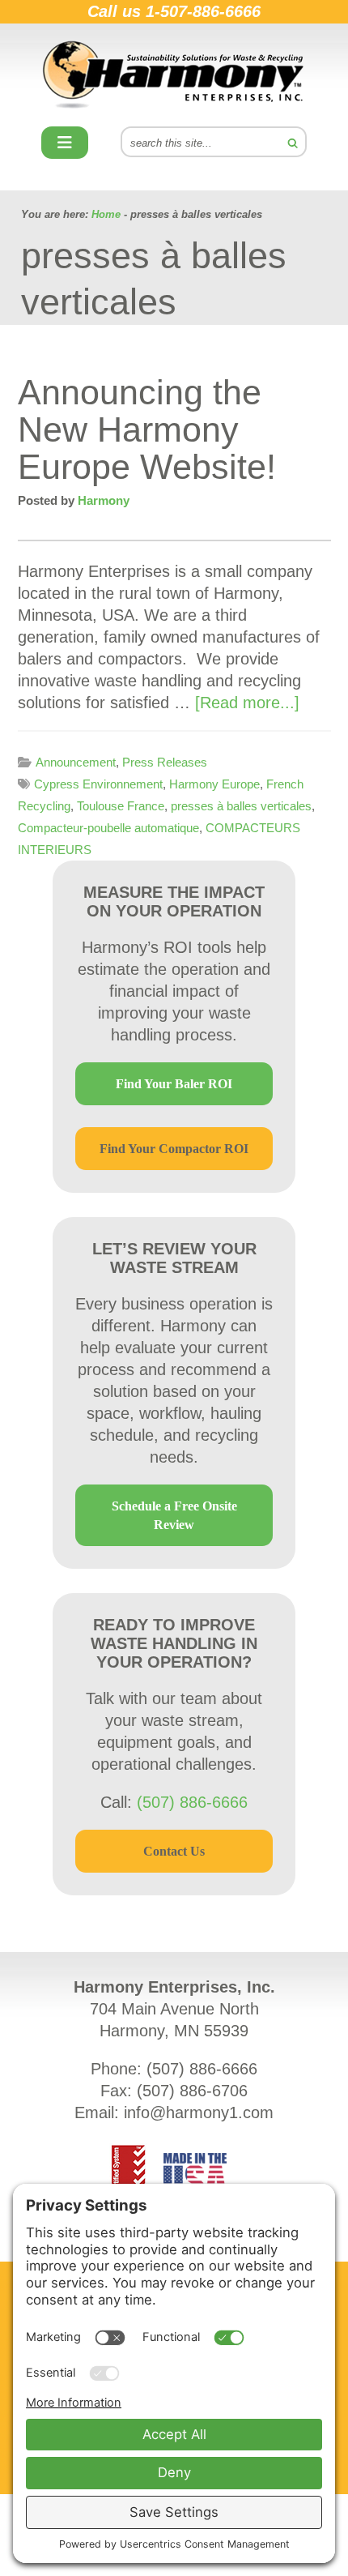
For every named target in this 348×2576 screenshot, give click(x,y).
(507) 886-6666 (192, 1802)
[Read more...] (247, 703)
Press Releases (165, 762)
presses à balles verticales (241, 806)
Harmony (174, 75)
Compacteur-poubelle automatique (108, 828)
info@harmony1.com (199, 2112)
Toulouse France (121, 806)
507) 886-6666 (205, 2069)
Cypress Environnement (98, 784)
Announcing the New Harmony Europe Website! (147, 429)
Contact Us (174, 1851)
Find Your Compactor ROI (174, 1149)
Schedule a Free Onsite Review (174, 1515)
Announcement (76, 762)
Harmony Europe (214, 784)
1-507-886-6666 (203, 11)
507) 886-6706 (195, 2091)
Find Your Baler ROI (174, 1084)
